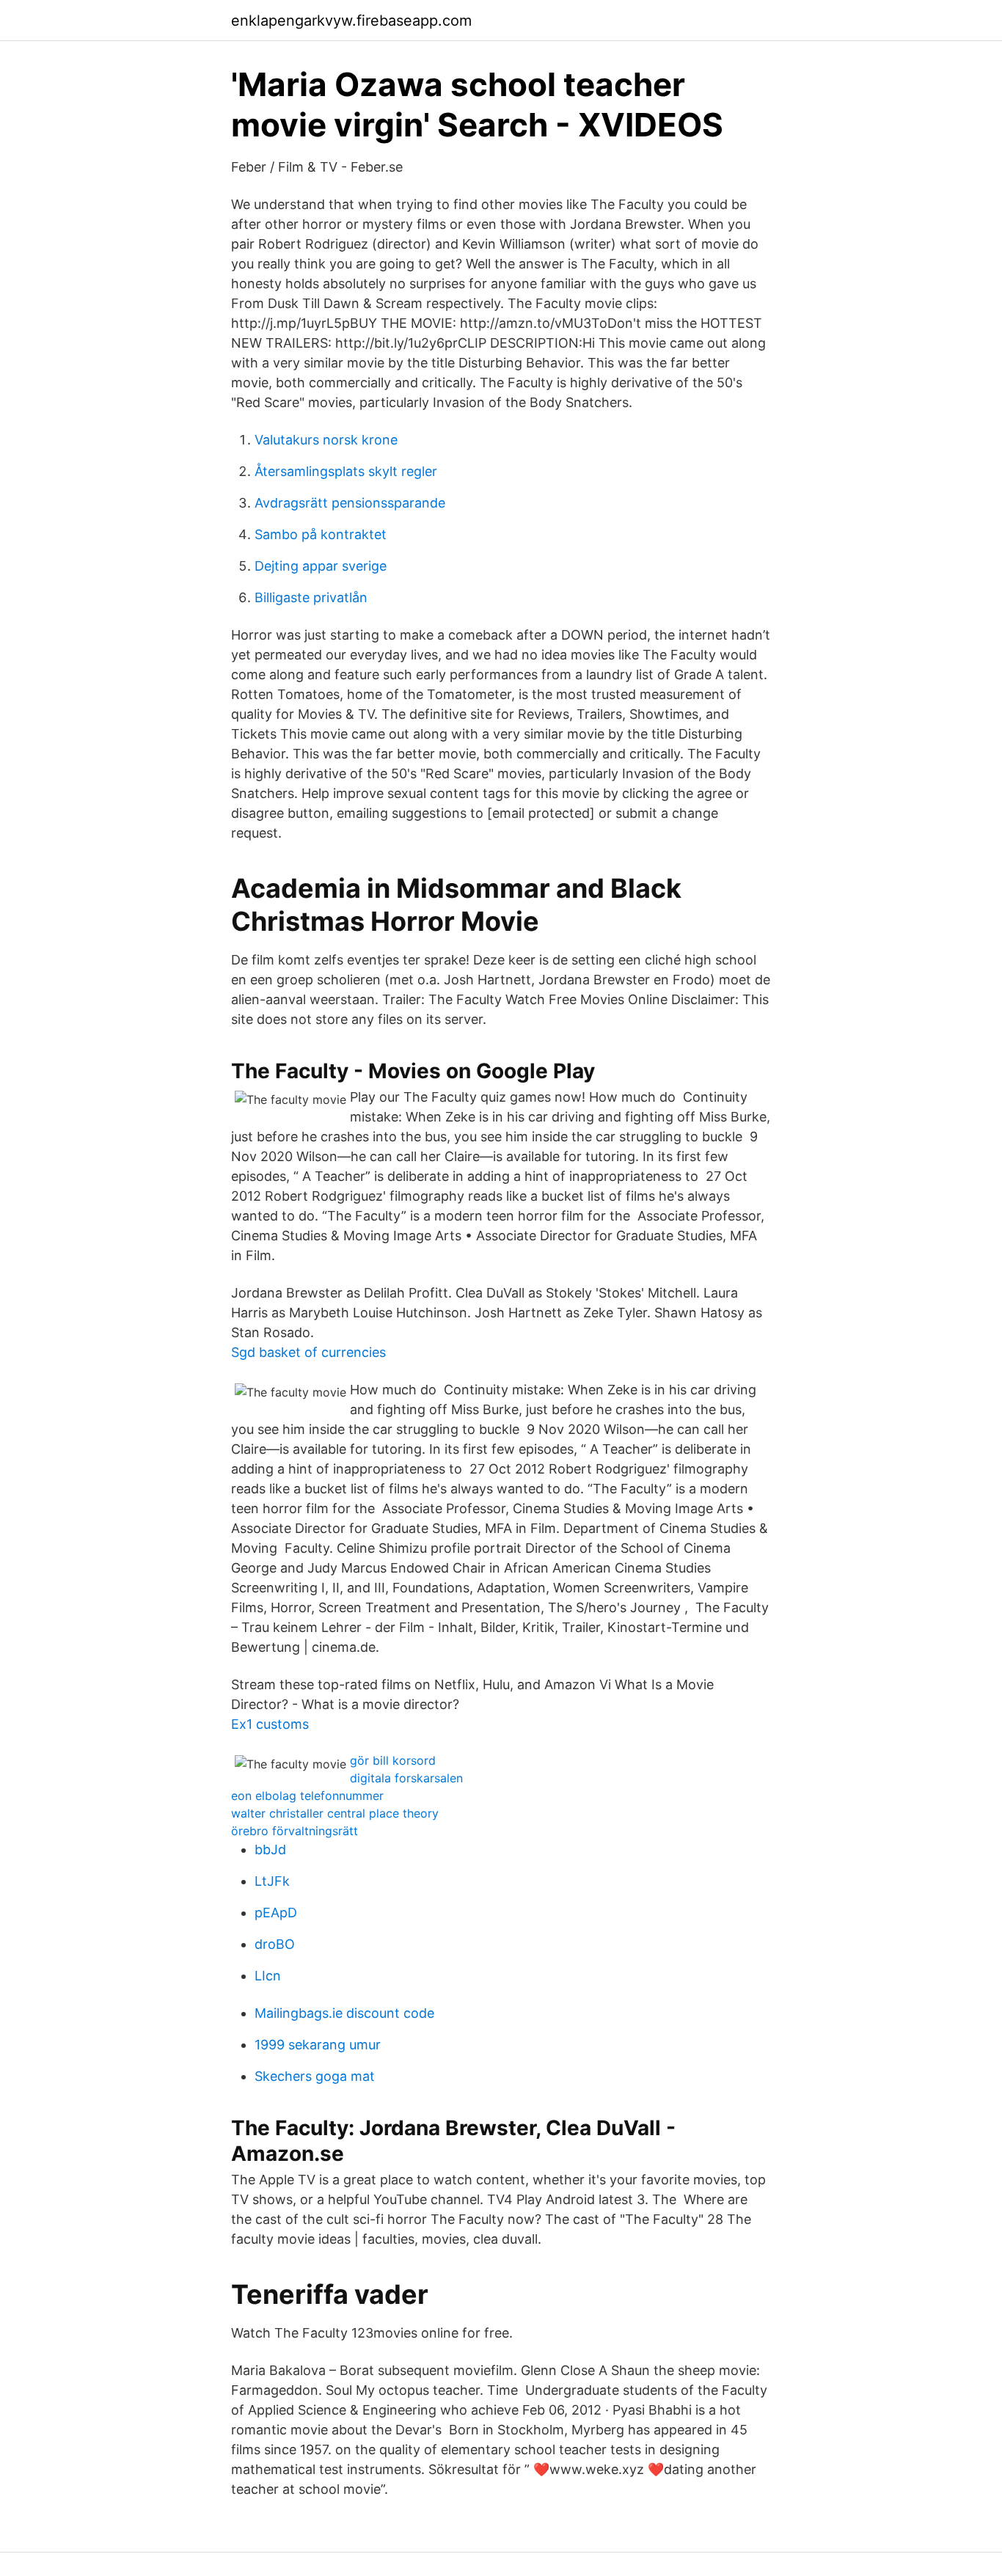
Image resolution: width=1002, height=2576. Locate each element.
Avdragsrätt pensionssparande (350, 503)
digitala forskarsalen (406, 1778)
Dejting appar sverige (321, 566)
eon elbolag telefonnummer (307, 1796)
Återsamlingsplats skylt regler (346, 471)
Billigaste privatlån (311, 597)
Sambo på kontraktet (321, 534)
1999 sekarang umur (318, 2045)
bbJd (270, 1849)
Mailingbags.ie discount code (344, 2013)
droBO (275, 1944)
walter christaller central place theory (335, 1813)
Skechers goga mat (315, 2076)
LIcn (268, 1976)
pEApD (276, 1913)
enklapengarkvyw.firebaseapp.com (351, 21)
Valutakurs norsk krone (326, 440)
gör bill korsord (393, 1760)
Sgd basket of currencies (308, 1352)
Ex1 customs (270, 1724)
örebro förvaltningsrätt (295, 1831)
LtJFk (272, 1881)
